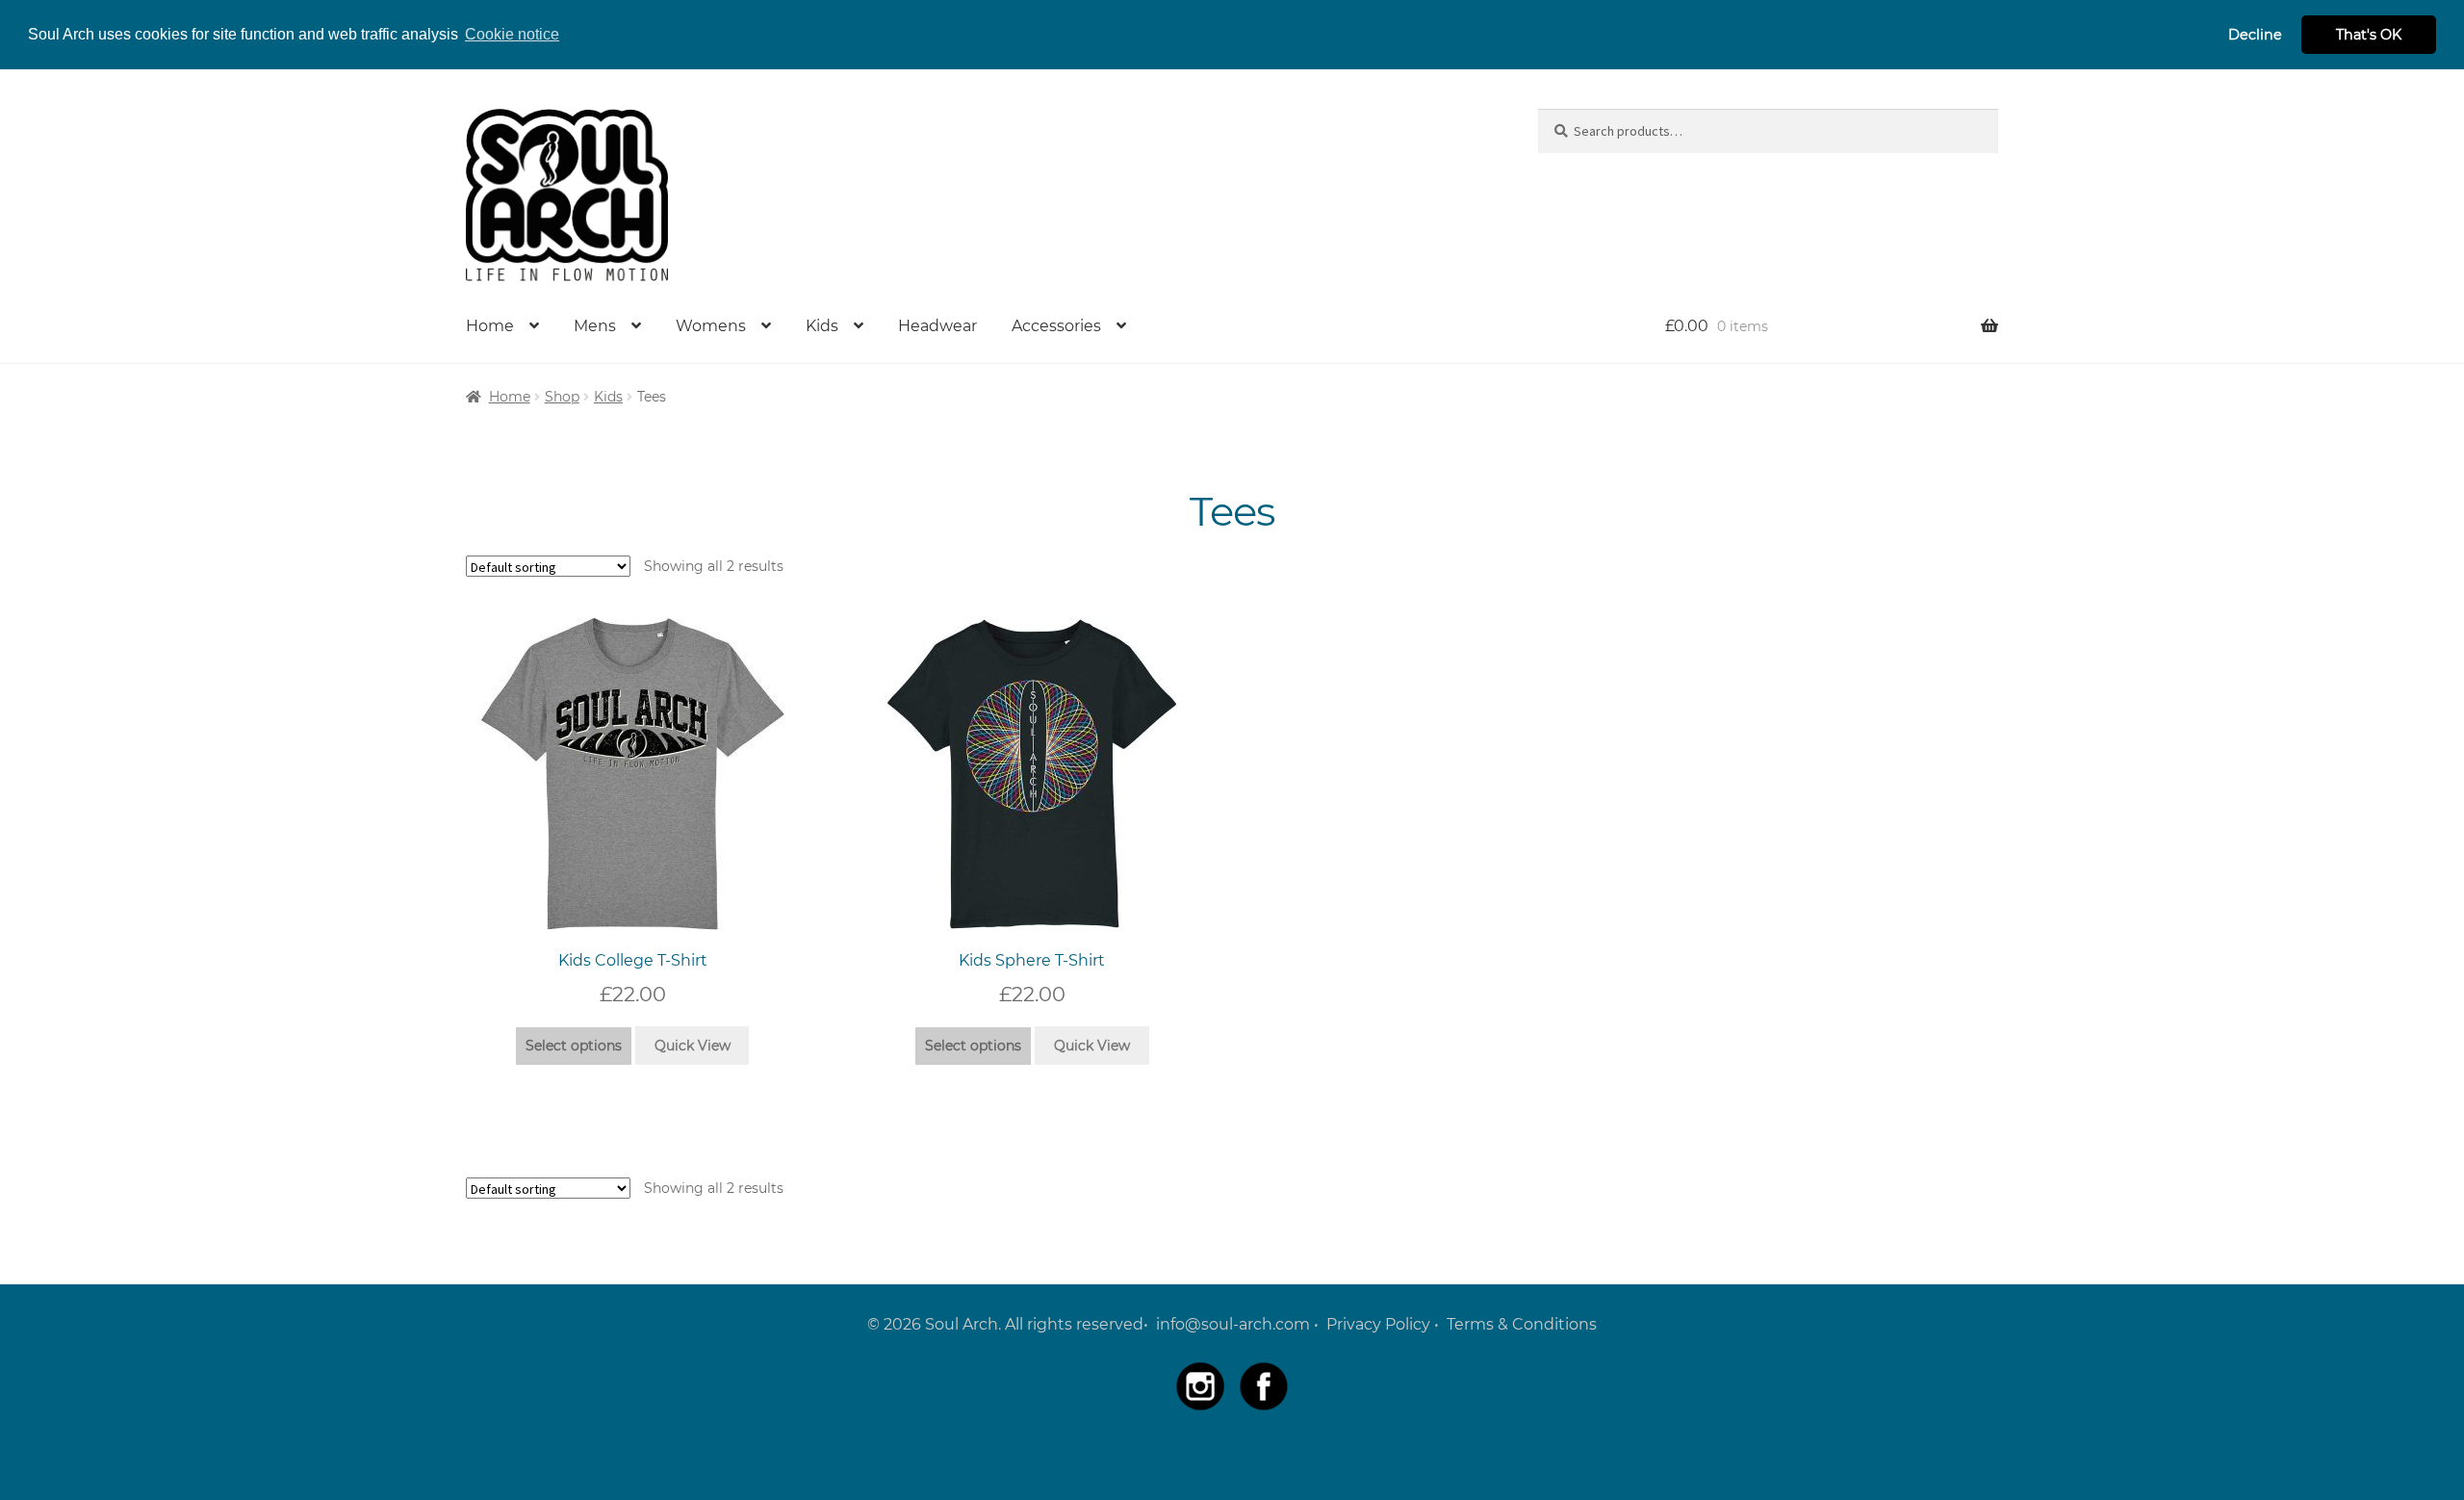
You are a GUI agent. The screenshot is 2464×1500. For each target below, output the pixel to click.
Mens (595, 326)
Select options (574, 1046)
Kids (822, 326)
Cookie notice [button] (512, 34)
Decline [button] (2255, 35)
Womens (711, 326)
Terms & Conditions (1522, 1324)
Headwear (937, 326)
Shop (562, 397)
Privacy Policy (1378, 1324)
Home (490, 326)
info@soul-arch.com (1233, 1324)
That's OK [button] (2369, 35)
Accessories (1056, 326)
